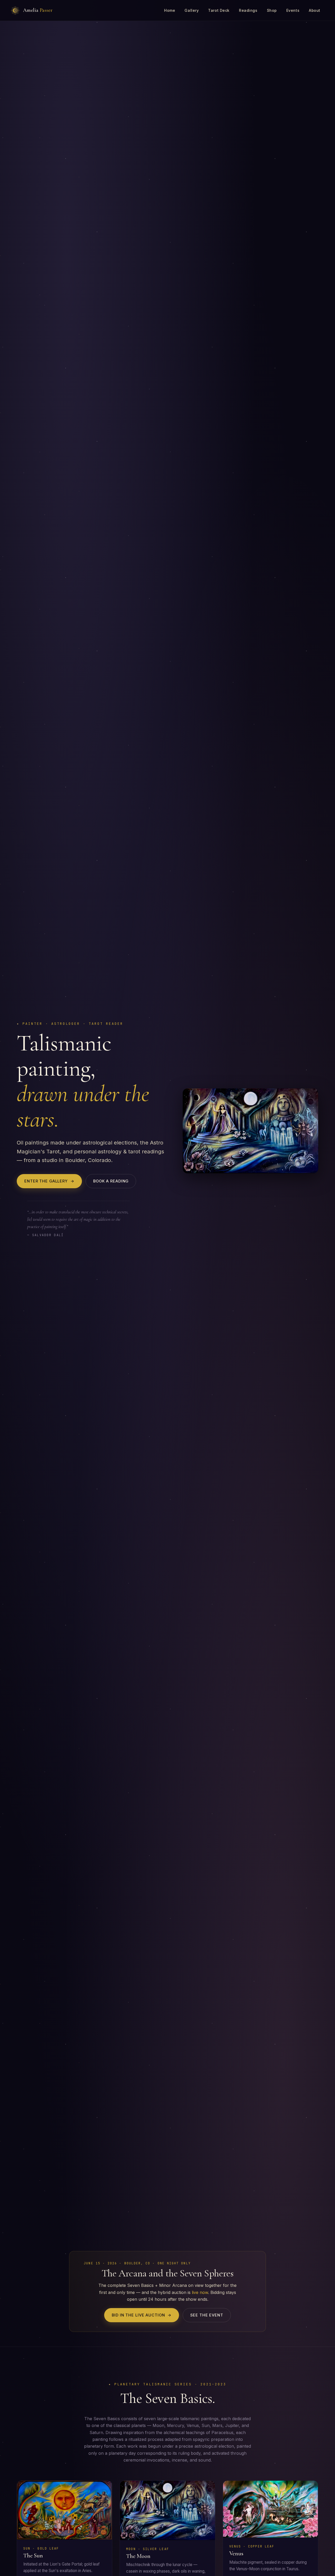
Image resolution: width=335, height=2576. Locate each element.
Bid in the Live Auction (142, 2315)
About (315, 10)
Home (170, 10)
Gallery (192, 10)
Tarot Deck (219, 10)
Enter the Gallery (49, 1181)
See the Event (207, 2315)
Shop (272, 10)
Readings (248, 10)
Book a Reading (111, 1181)
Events (293, 10)
